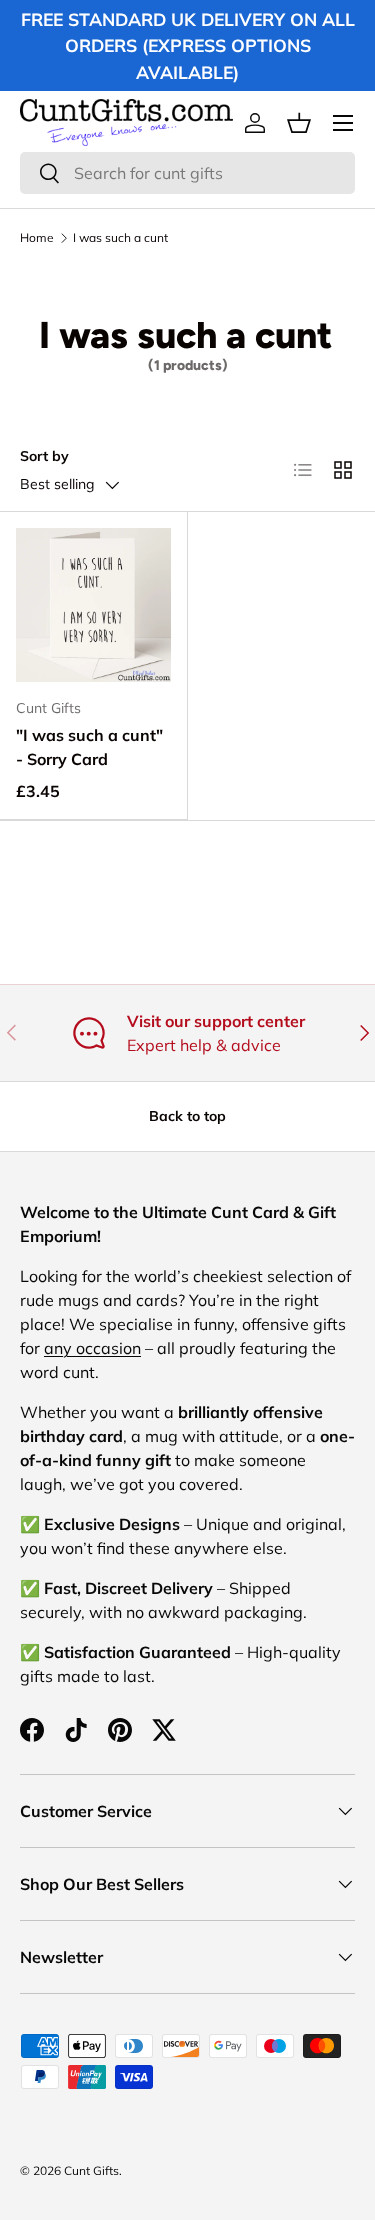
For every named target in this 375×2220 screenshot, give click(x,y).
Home (37, 238)
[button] (299, 123)
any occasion (92, 1348)
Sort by (44, 456)
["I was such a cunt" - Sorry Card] (93, 605)
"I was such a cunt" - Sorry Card (89, 747)
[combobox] (187, 173)
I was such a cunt (120, 238)
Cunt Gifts (91, 2170)
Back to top (187, 1116)
